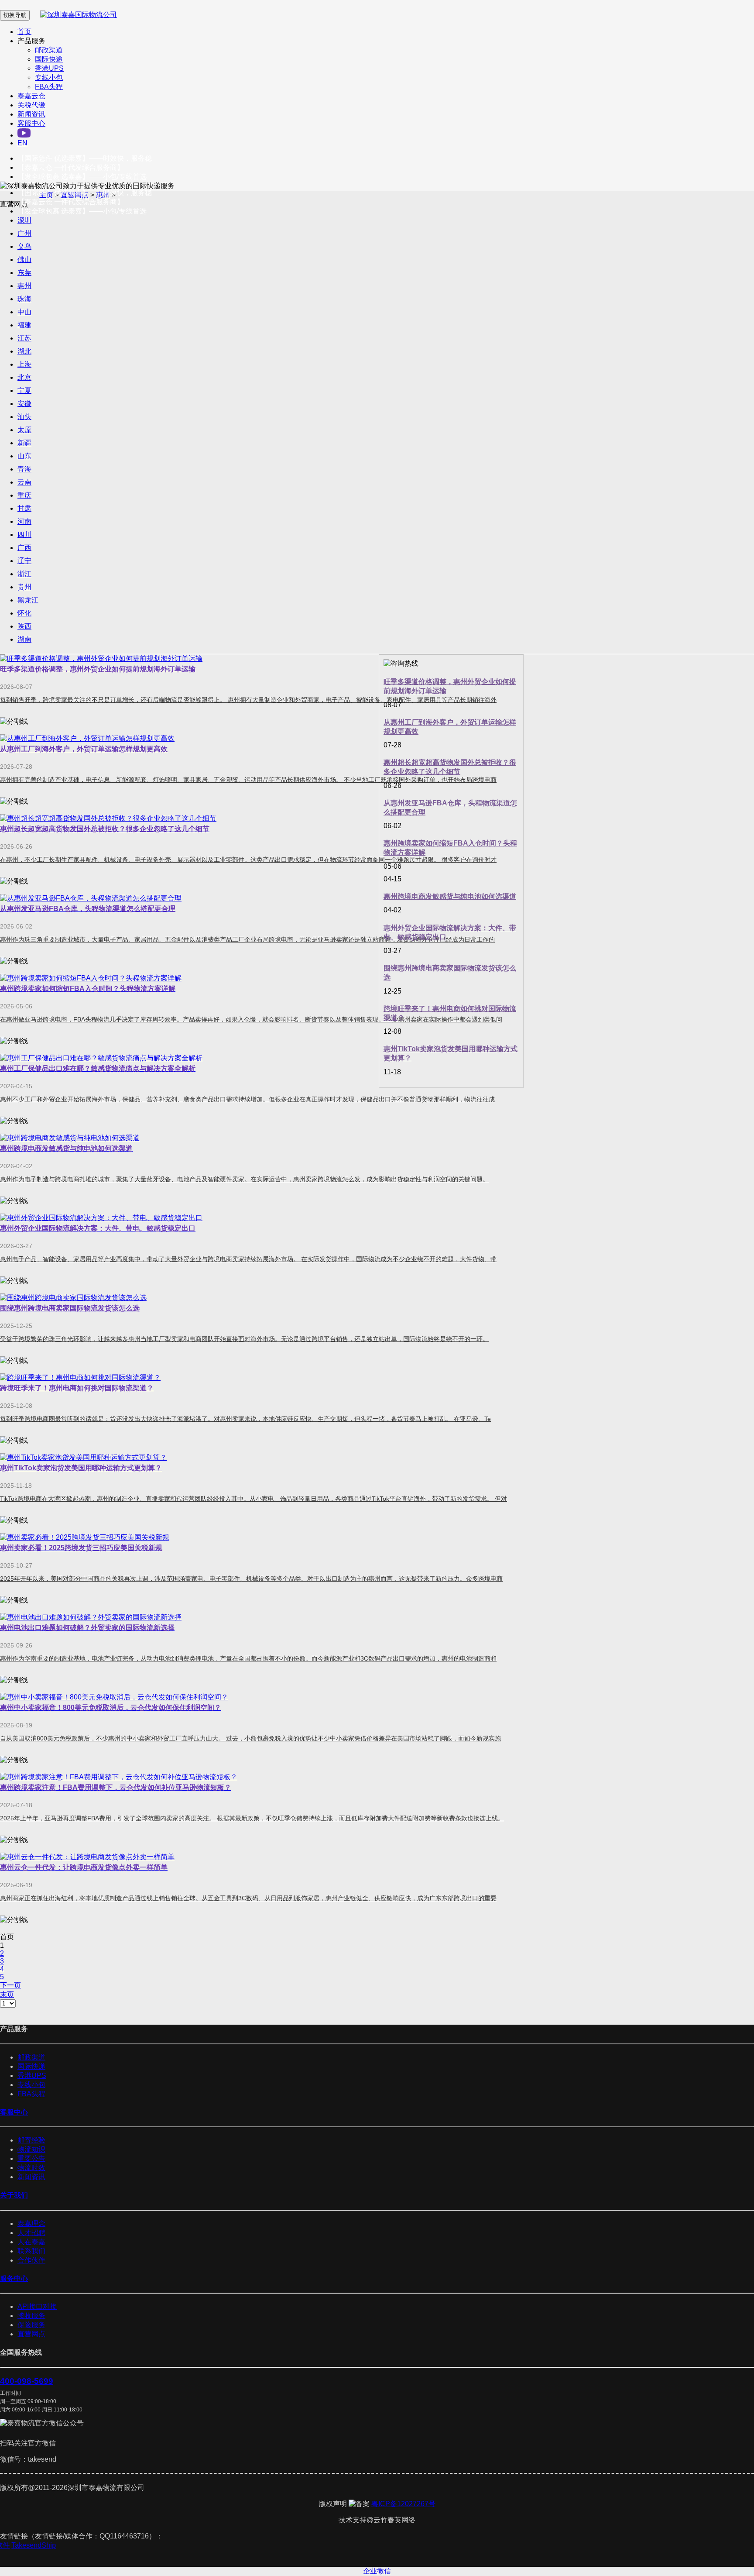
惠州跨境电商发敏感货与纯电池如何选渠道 (450, 896)
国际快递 (49, 59)
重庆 (24, 495)
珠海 (24, 299)
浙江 (24, 574)
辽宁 (24, 561)
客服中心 (31, 123)
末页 (7, 1994)
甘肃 (24, 508)
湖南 (24, 639)
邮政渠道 (49, 50)
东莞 (24, 273)
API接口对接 (37, 2306)
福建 (24, 325)
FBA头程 (49, 87)
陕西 (24, 626)
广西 (24, 548)
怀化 (24, 613)
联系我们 (31, 2251)
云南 (24, 482)
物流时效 (31, 2168)
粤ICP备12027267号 (403, 2504)
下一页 (10, 1985)
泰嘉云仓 (31, 96)
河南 (24, 521)
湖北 (24, 351)
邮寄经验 (31, 2140)
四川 (24, 535)
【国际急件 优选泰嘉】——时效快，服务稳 (85, 158)
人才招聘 (31, 2233)
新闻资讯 (31, 114)
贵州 (24, 587)
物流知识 (31, 2149)
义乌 (24, 246)
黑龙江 (28, 600)
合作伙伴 (31, 2260)
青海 (24, 469)
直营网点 (31, 2334)
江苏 (24, 338)
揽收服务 (31, 2316)
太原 (24, 430)
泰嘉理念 (31, 2223)
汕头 (24, 417)
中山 (24, 312)
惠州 (24, 286)
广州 (24, 233)
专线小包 (49, 77)
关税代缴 (31, 105)
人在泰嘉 (31, 2242)
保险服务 (31, 2325)
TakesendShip (41, 2545)
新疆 (24, 443)
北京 (24, 377)
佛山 (24, 260)
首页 (24, 32)
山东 (24, 456)
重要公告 (31, 2158)
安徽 (24, 404)
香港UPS (49, 68)
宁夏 (24, 390)
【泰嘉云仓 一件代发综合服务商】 (71, 167)
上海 (24, 364)
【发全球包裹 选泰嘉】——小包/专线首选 (82, 177)
